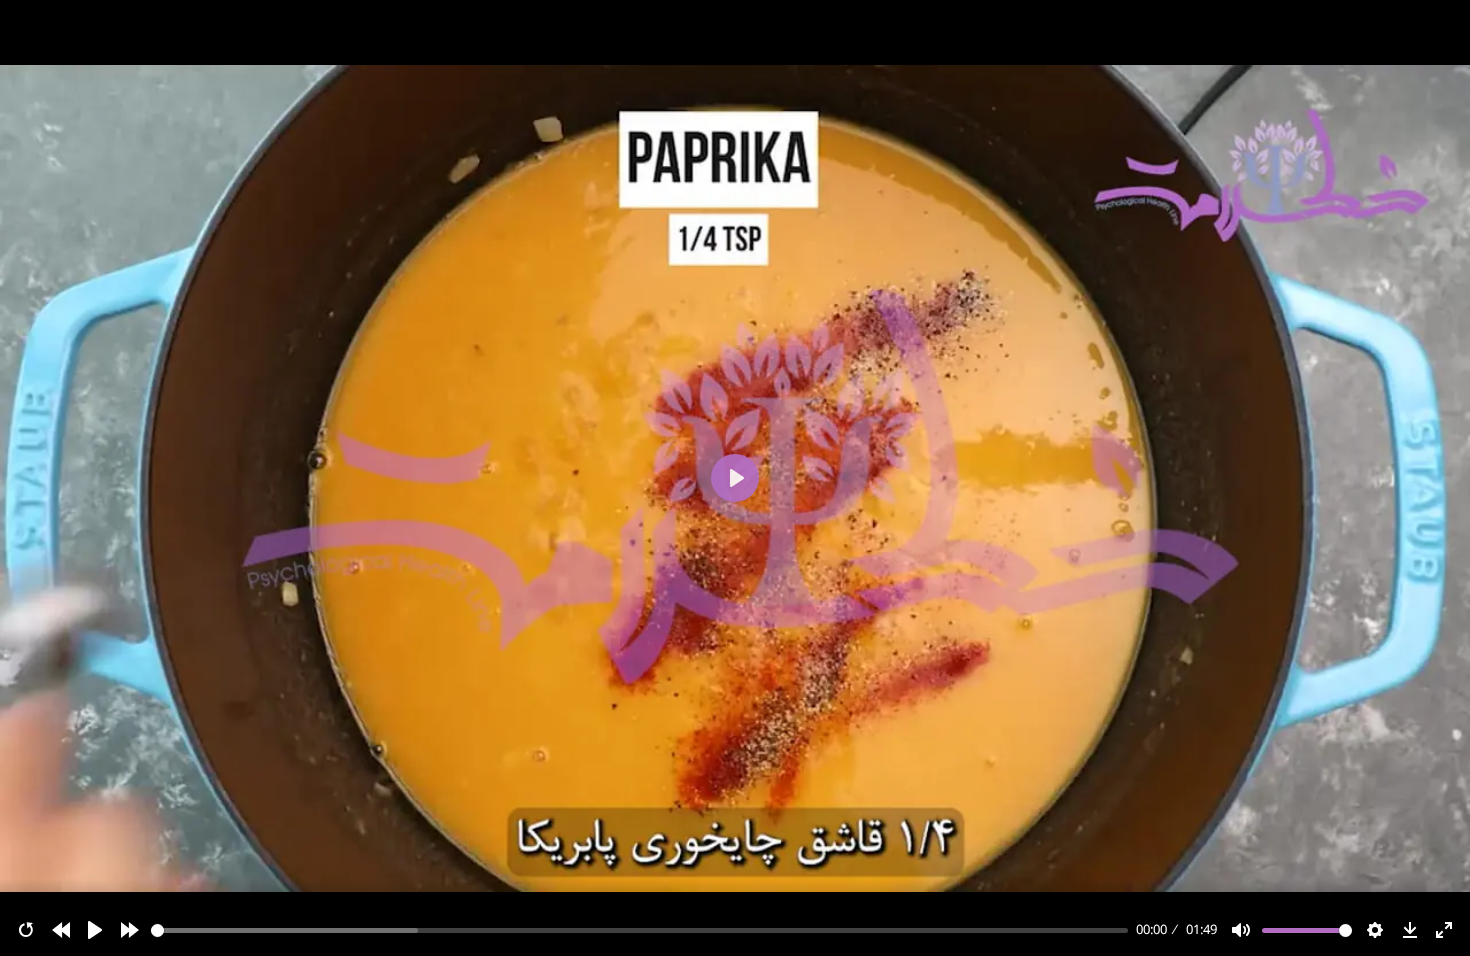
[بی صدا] (1241, 930)
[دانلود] (1410, 930)
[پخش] (95, 930)
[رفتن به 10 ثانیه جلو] (130, 930)
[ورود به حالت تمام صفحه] (1444, 930)
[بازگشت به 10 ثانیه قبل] (61, 930)
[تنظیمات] (1375, 930)
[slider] (640, 930)
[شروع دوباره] (26, 930)
